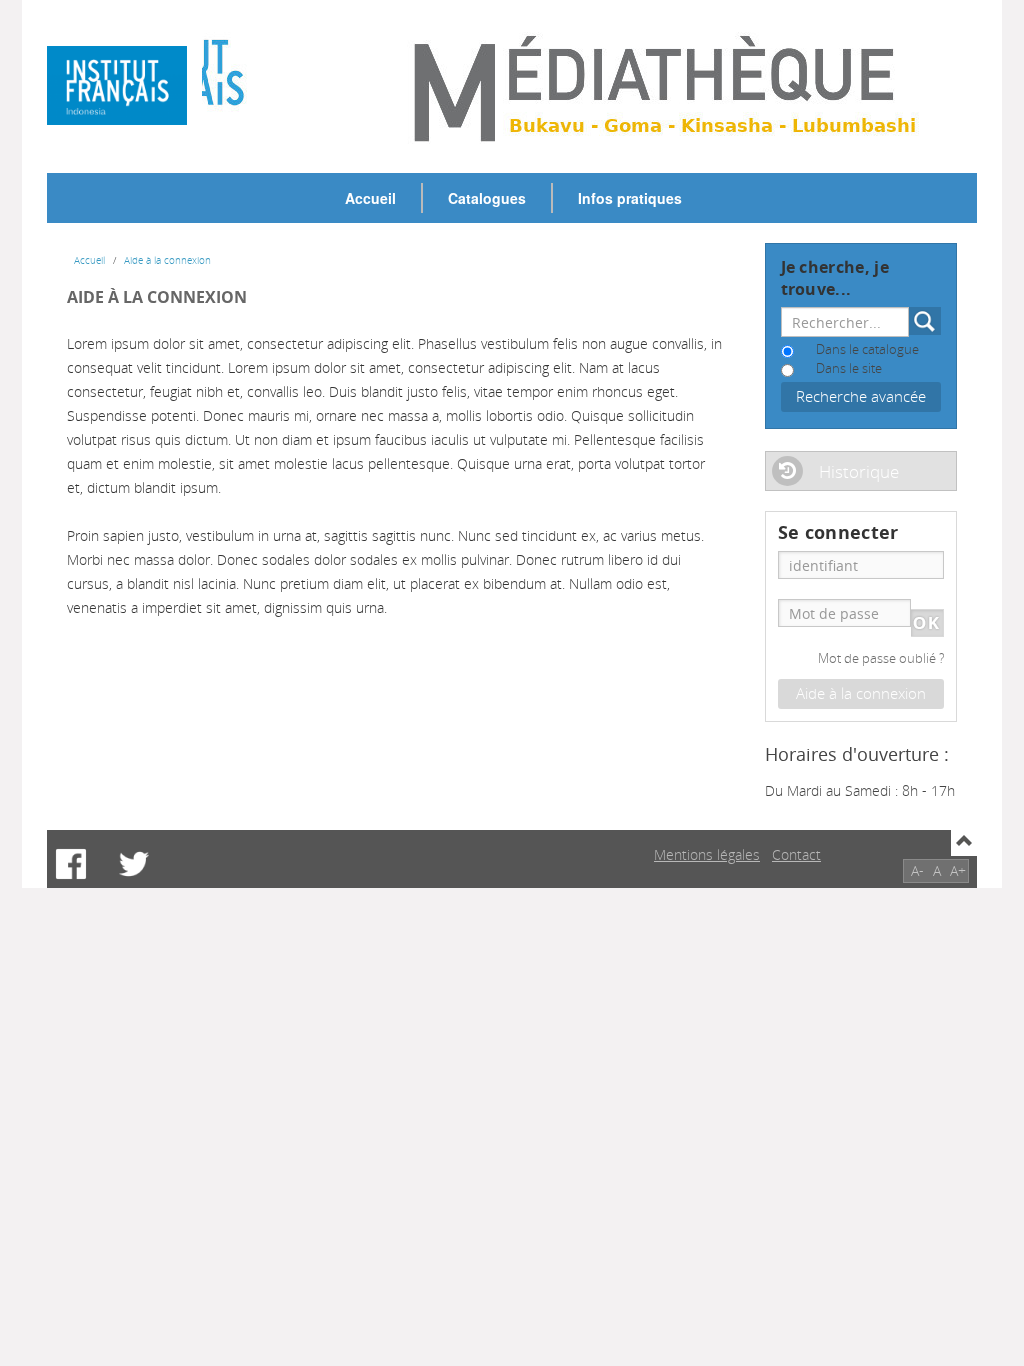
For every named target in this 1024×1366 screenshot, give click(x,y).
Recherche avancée (861, 396)
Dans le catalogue (867, 349)
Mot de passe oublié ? (881, 658)
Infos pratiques (630, 198)
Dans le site (849, 368)
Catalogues (487, 198)
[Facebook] (71, 864)
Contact (796, 854)
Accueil (370, 198)
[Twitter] (134, 864)
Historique (859, 471)
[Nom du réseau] (124, 86)
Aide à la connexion (167, 260)
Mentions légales (707, 854)
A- (917, 870)
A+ (958, 870)
